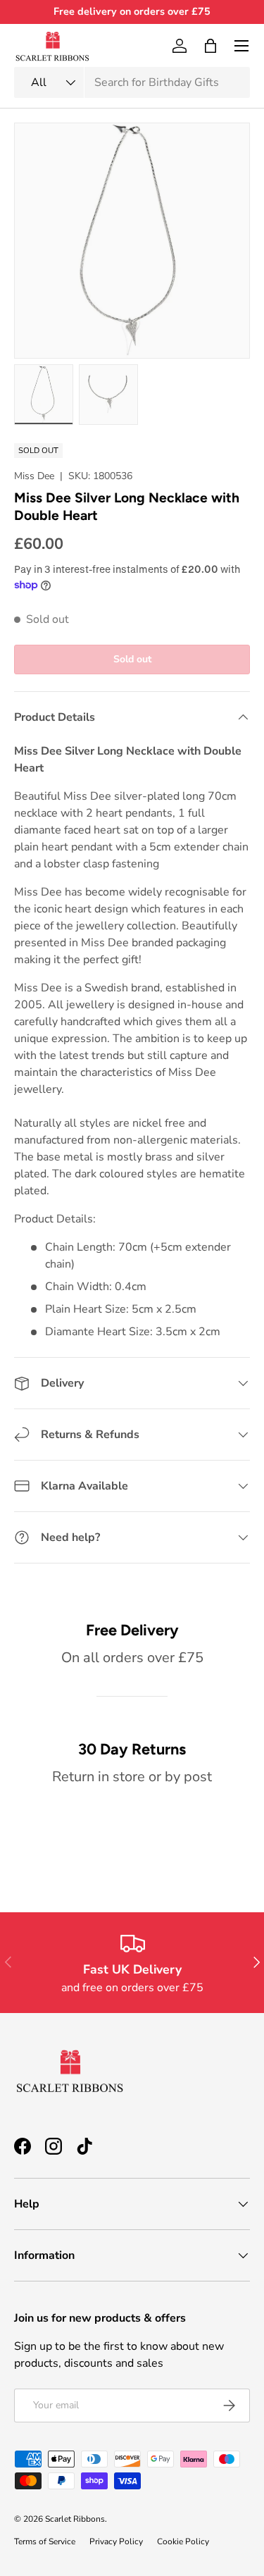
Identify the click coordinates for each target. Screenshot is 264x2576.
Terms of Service (45, 2541)
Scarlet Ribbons (75, 2519)
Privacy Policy (116, 2541)
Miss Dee (34, 476)
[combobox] (132, 82)
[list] (132, 241)
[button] (210, 46)
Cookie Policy (183, 2541)
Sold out (132, 659)
